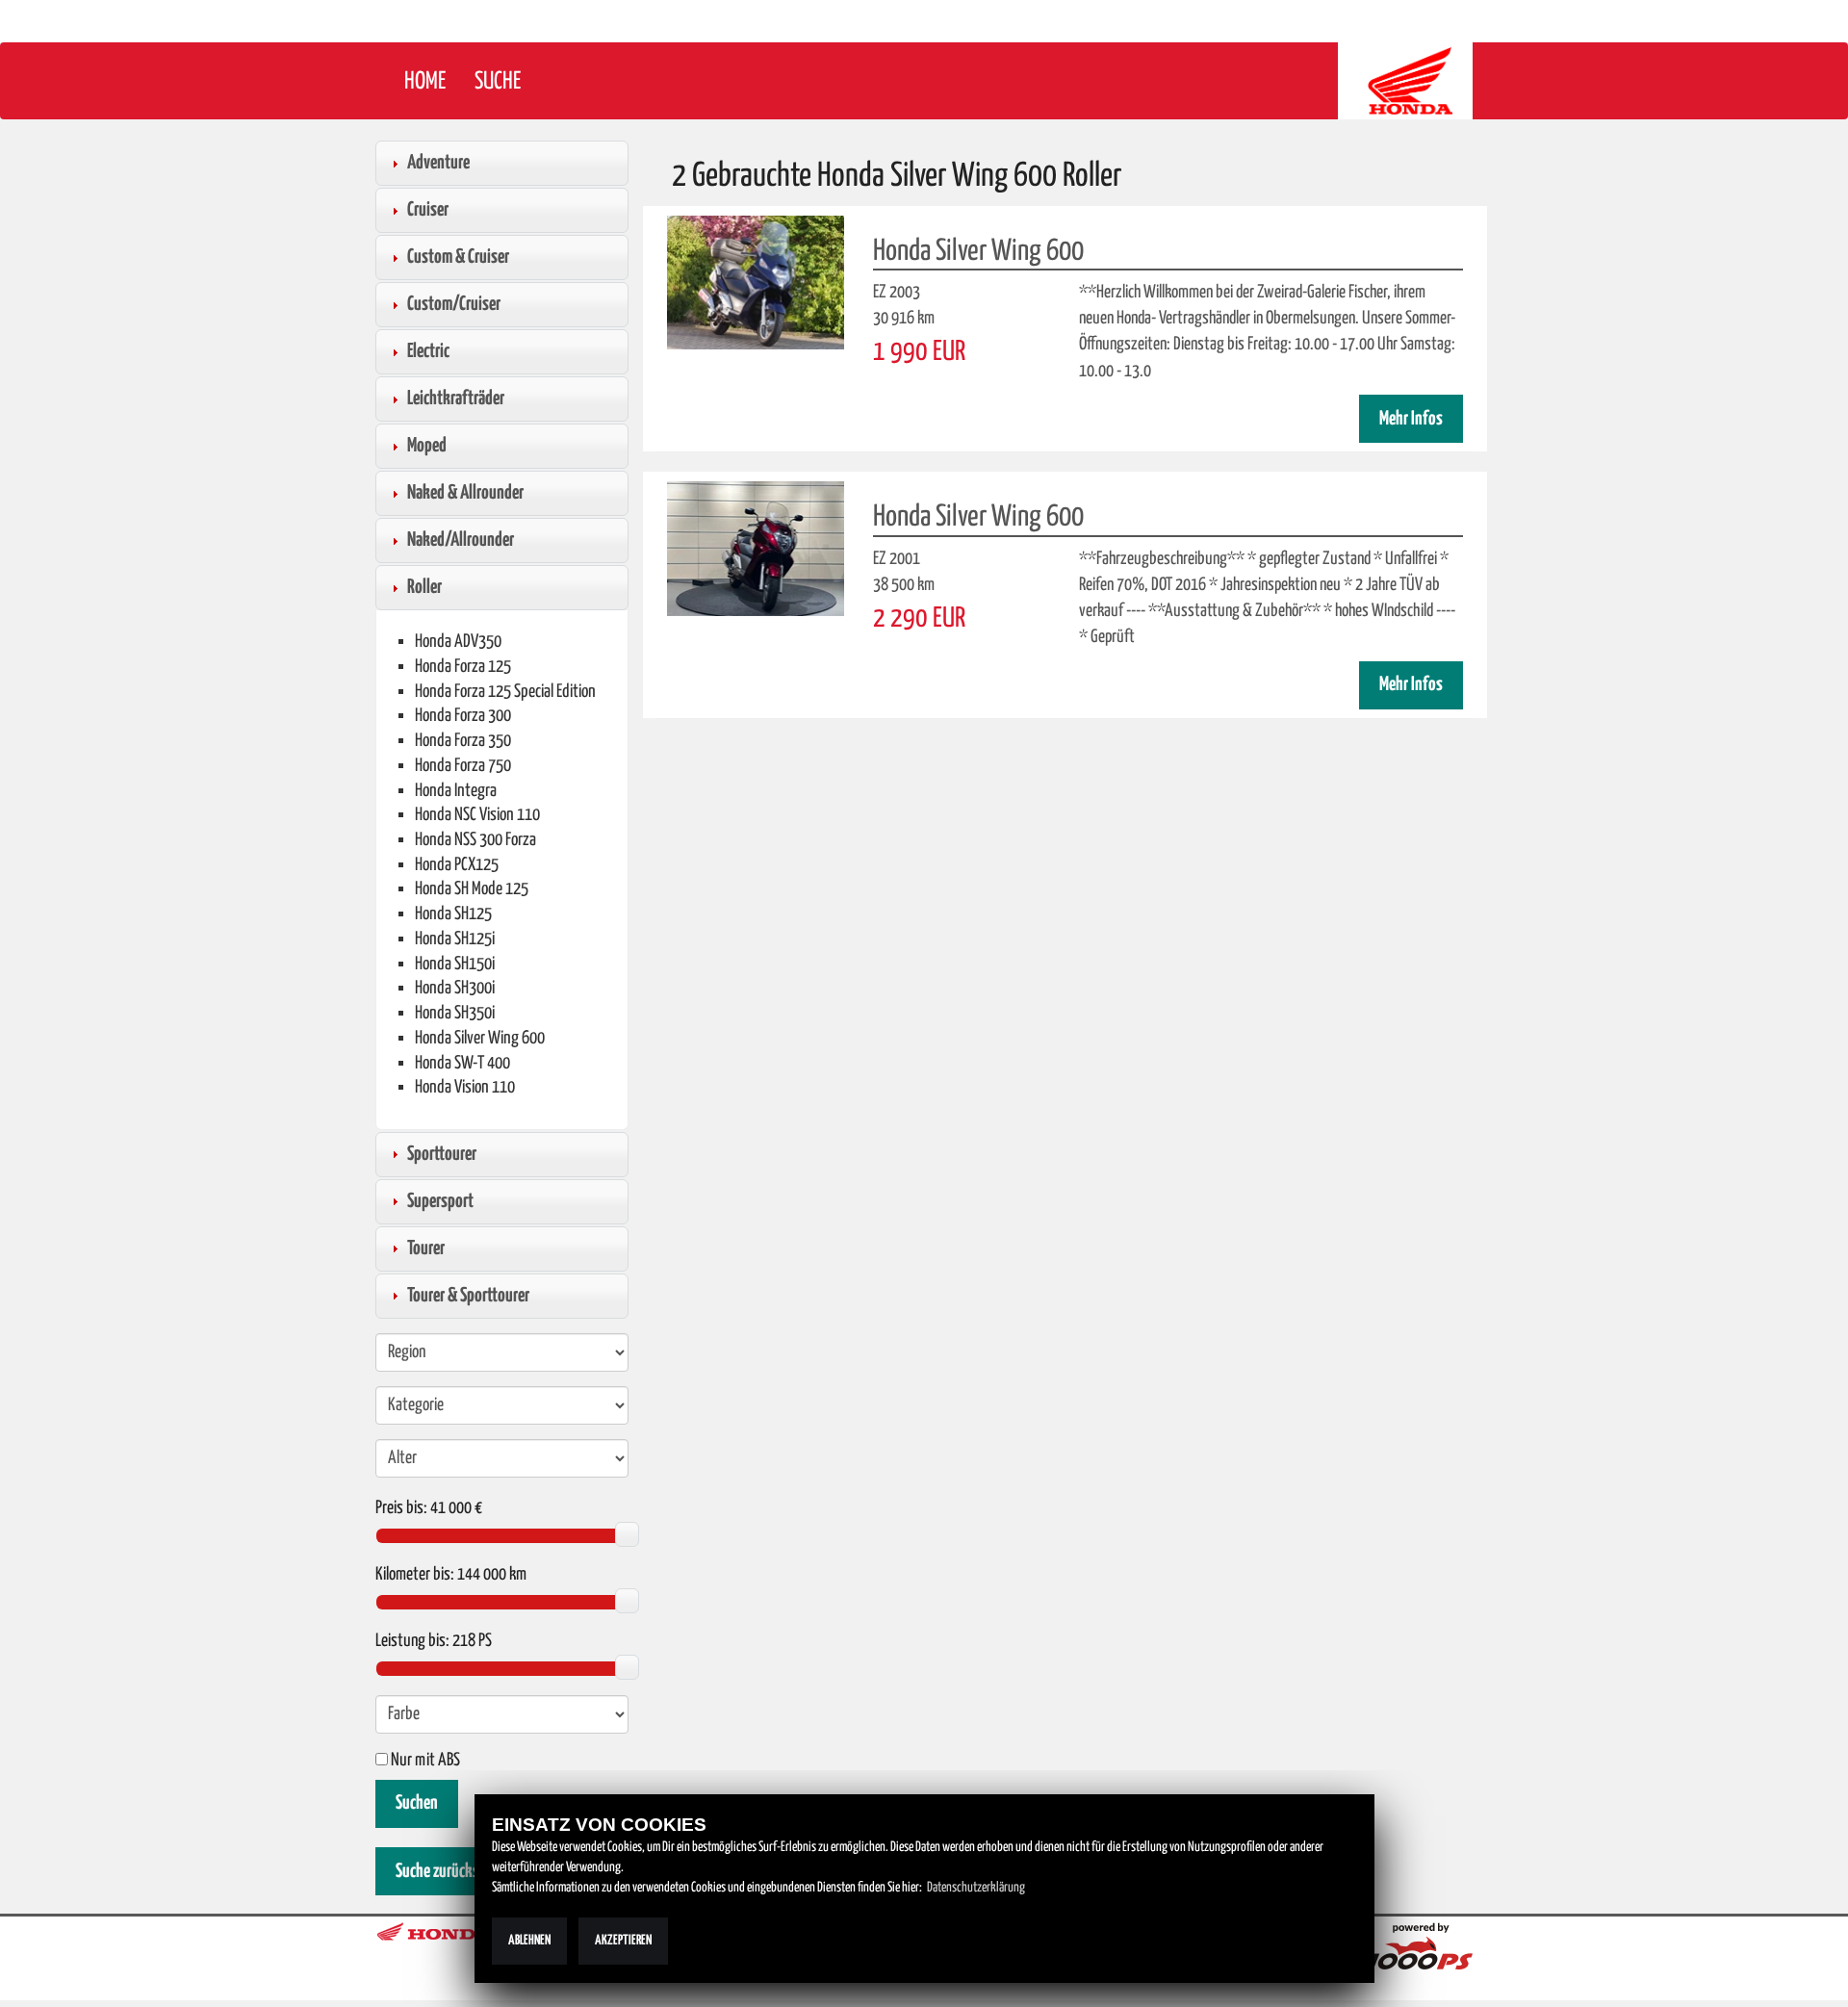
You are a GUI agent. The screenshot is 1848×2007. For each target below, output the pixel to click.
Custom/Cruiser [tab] (454, 304)
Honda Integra (456, 791)
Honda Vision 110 (465, 1087)
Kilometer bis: (415, 1575)
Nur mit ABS (424, 1761)
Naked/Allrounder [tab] (461, 540)
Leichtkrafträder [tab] (456, 399)
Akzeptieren (623, 1941)
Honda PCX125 (457, 865)
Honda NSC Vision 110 (477, 815)
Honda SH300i (455, 988)
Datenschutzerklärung (976, 1888)
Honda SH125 (453, 914)
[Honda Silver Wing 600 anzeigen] (756, 282)
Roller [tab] (424, 587)
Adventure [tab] (438, 163)
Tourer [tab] (426, 1248)
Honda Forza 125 (463, 667)
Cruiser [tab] (428, 210)
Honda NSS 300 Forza (475, 840)
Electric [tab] (428, 351)
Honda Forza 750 (463, 766)
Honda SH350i (455, 1013)
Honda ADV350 (458, 642)
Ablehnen (529, 1941)
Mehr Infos (1411, 419)
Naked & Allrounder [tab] (465, 493)
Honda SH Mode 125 (472, 889)
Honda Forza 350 (463, 741)
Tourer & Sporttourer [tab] (468, 1296)
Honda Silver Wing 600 (480, 1038)
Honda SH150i (455, 964)
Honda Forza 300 (463, 716)
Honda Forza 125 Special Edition (505, 692)
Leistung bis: (412, 1641)
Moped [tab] (427, 446)
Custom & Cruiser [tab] (458, 257)
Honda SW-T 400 (462, 1063)
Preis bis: (401, 1508)
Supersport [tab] (440, 1201)
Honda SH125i (455, 939)
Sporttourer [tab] (442, 1154)
